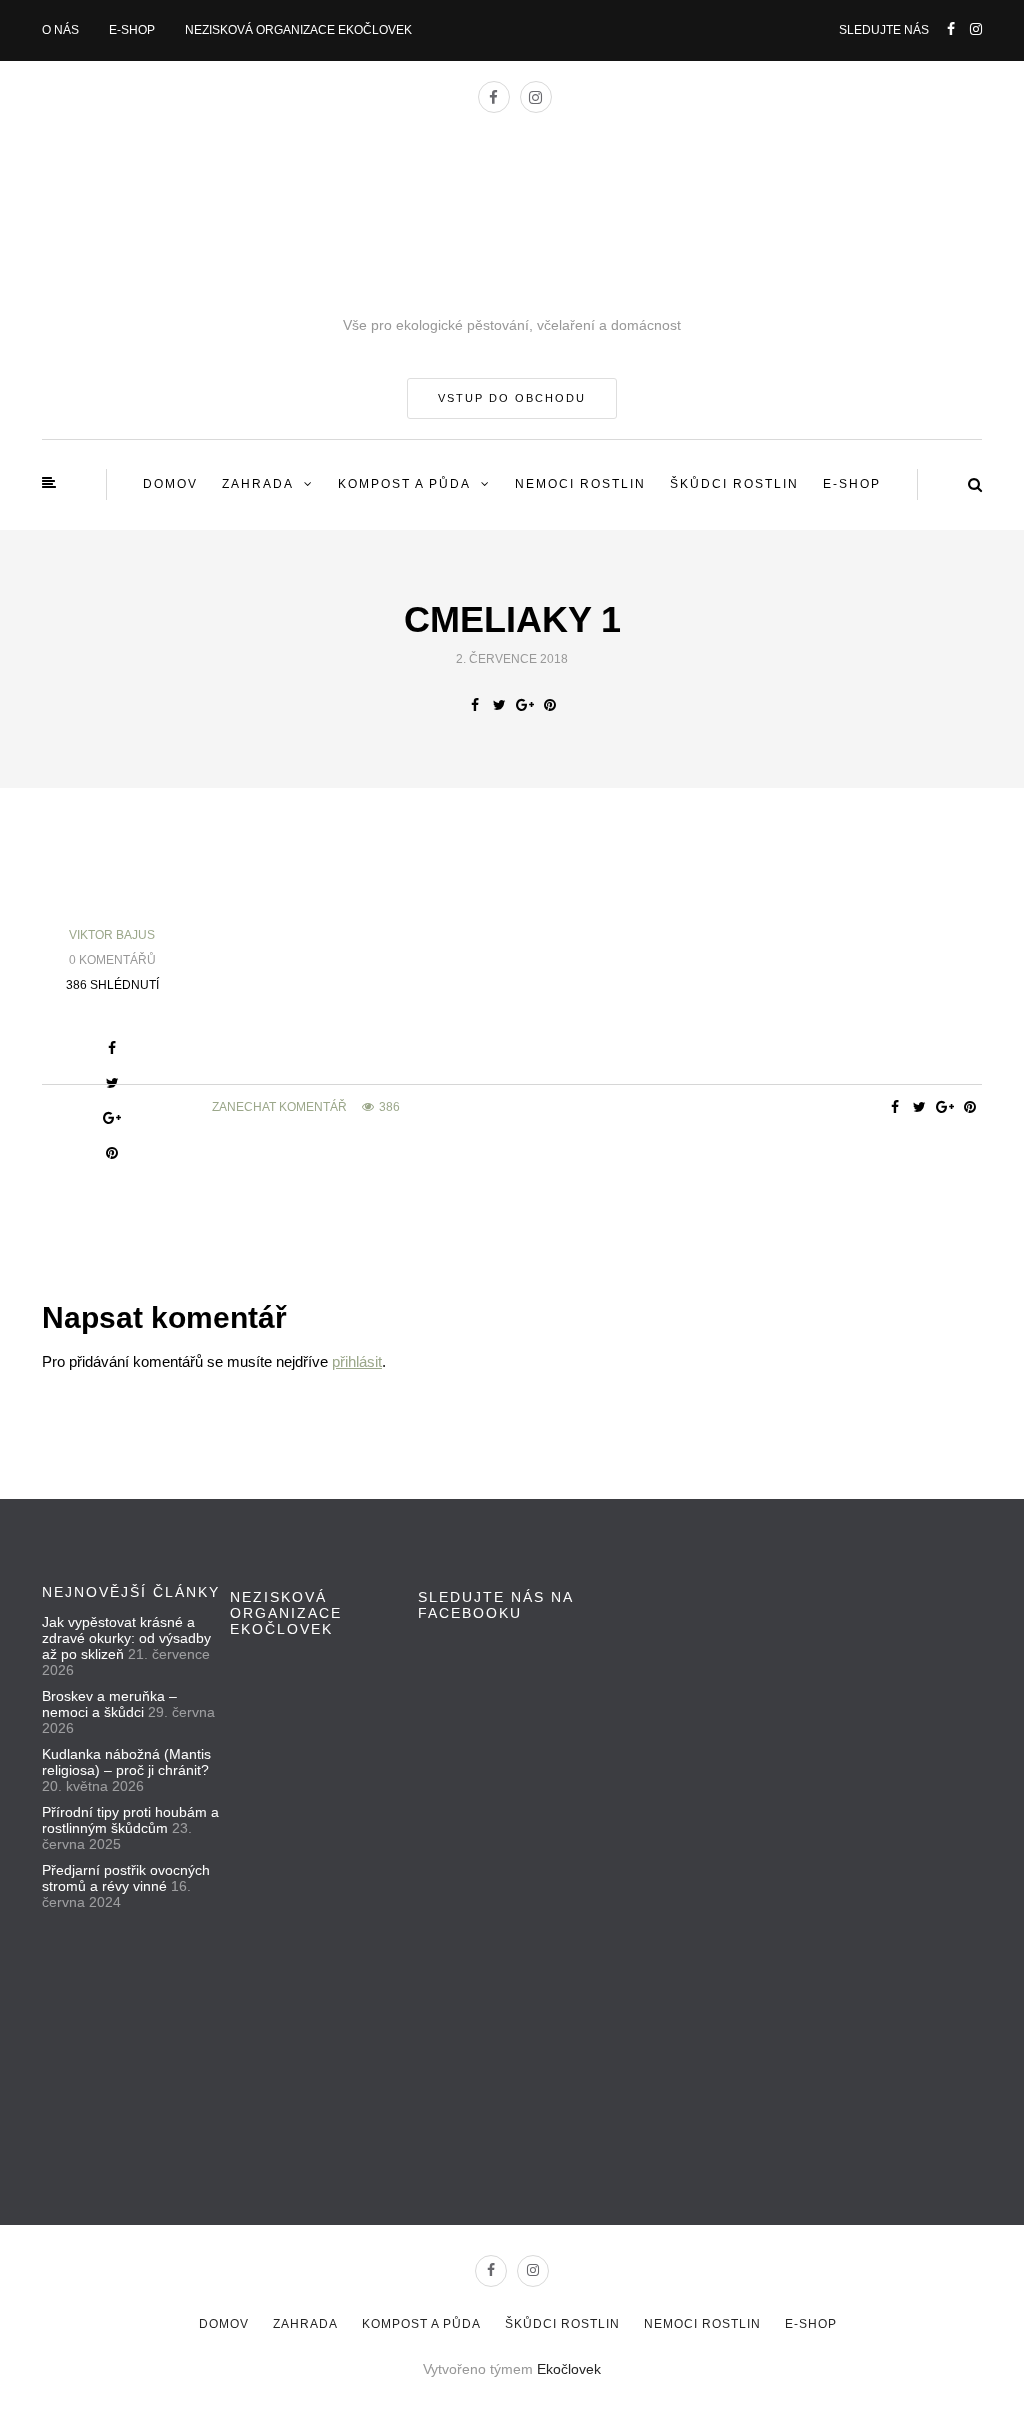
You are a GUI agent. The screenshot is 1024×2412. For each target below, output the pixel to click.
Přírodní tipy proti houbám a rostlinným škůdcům (130, 1820)
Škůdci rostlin (734, 484)
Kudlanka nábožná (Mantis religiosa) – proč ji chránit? (126, 1762)
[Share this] (474, 705)
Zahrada (258, 484)
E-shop (132, 30)
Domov (170, 484)
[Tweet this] (499, 705)
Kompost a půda (404, 484)
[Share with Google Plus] (524, 705)
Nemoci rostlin (580, 484)
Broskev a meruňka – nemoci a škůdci (109, 1704)
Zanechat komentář (279, 1107)
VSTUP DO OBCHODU (512, 398)
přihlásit (357, 1361)
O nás (60, 30)
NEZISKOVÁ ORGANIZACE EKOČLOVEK (298, 30)
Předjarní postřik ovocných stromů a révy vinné (126, 1878)
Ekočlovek (569, 2369)
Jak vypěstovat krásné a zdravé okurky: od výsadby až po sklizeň (126, 1638)
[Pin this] (549, 705)
